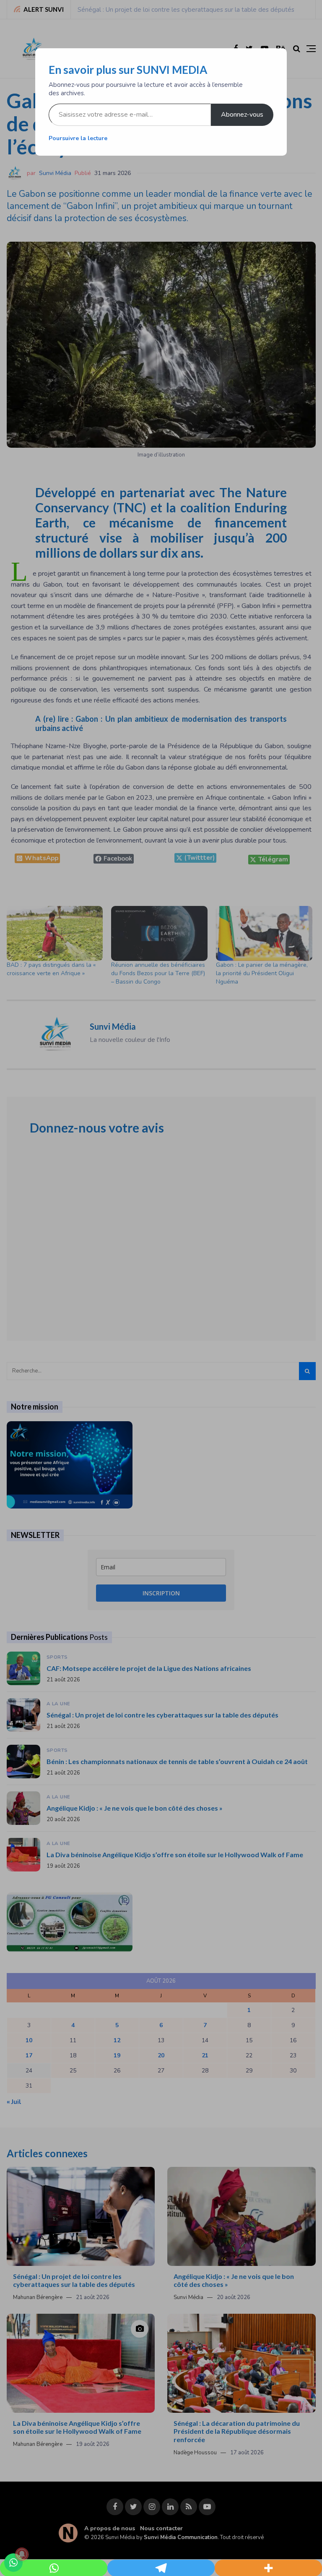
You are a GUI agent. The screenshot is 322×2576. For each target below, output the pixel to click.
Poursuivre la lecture (78, 138)
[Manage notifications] (22, 2554)
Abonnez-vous (242, 115)
